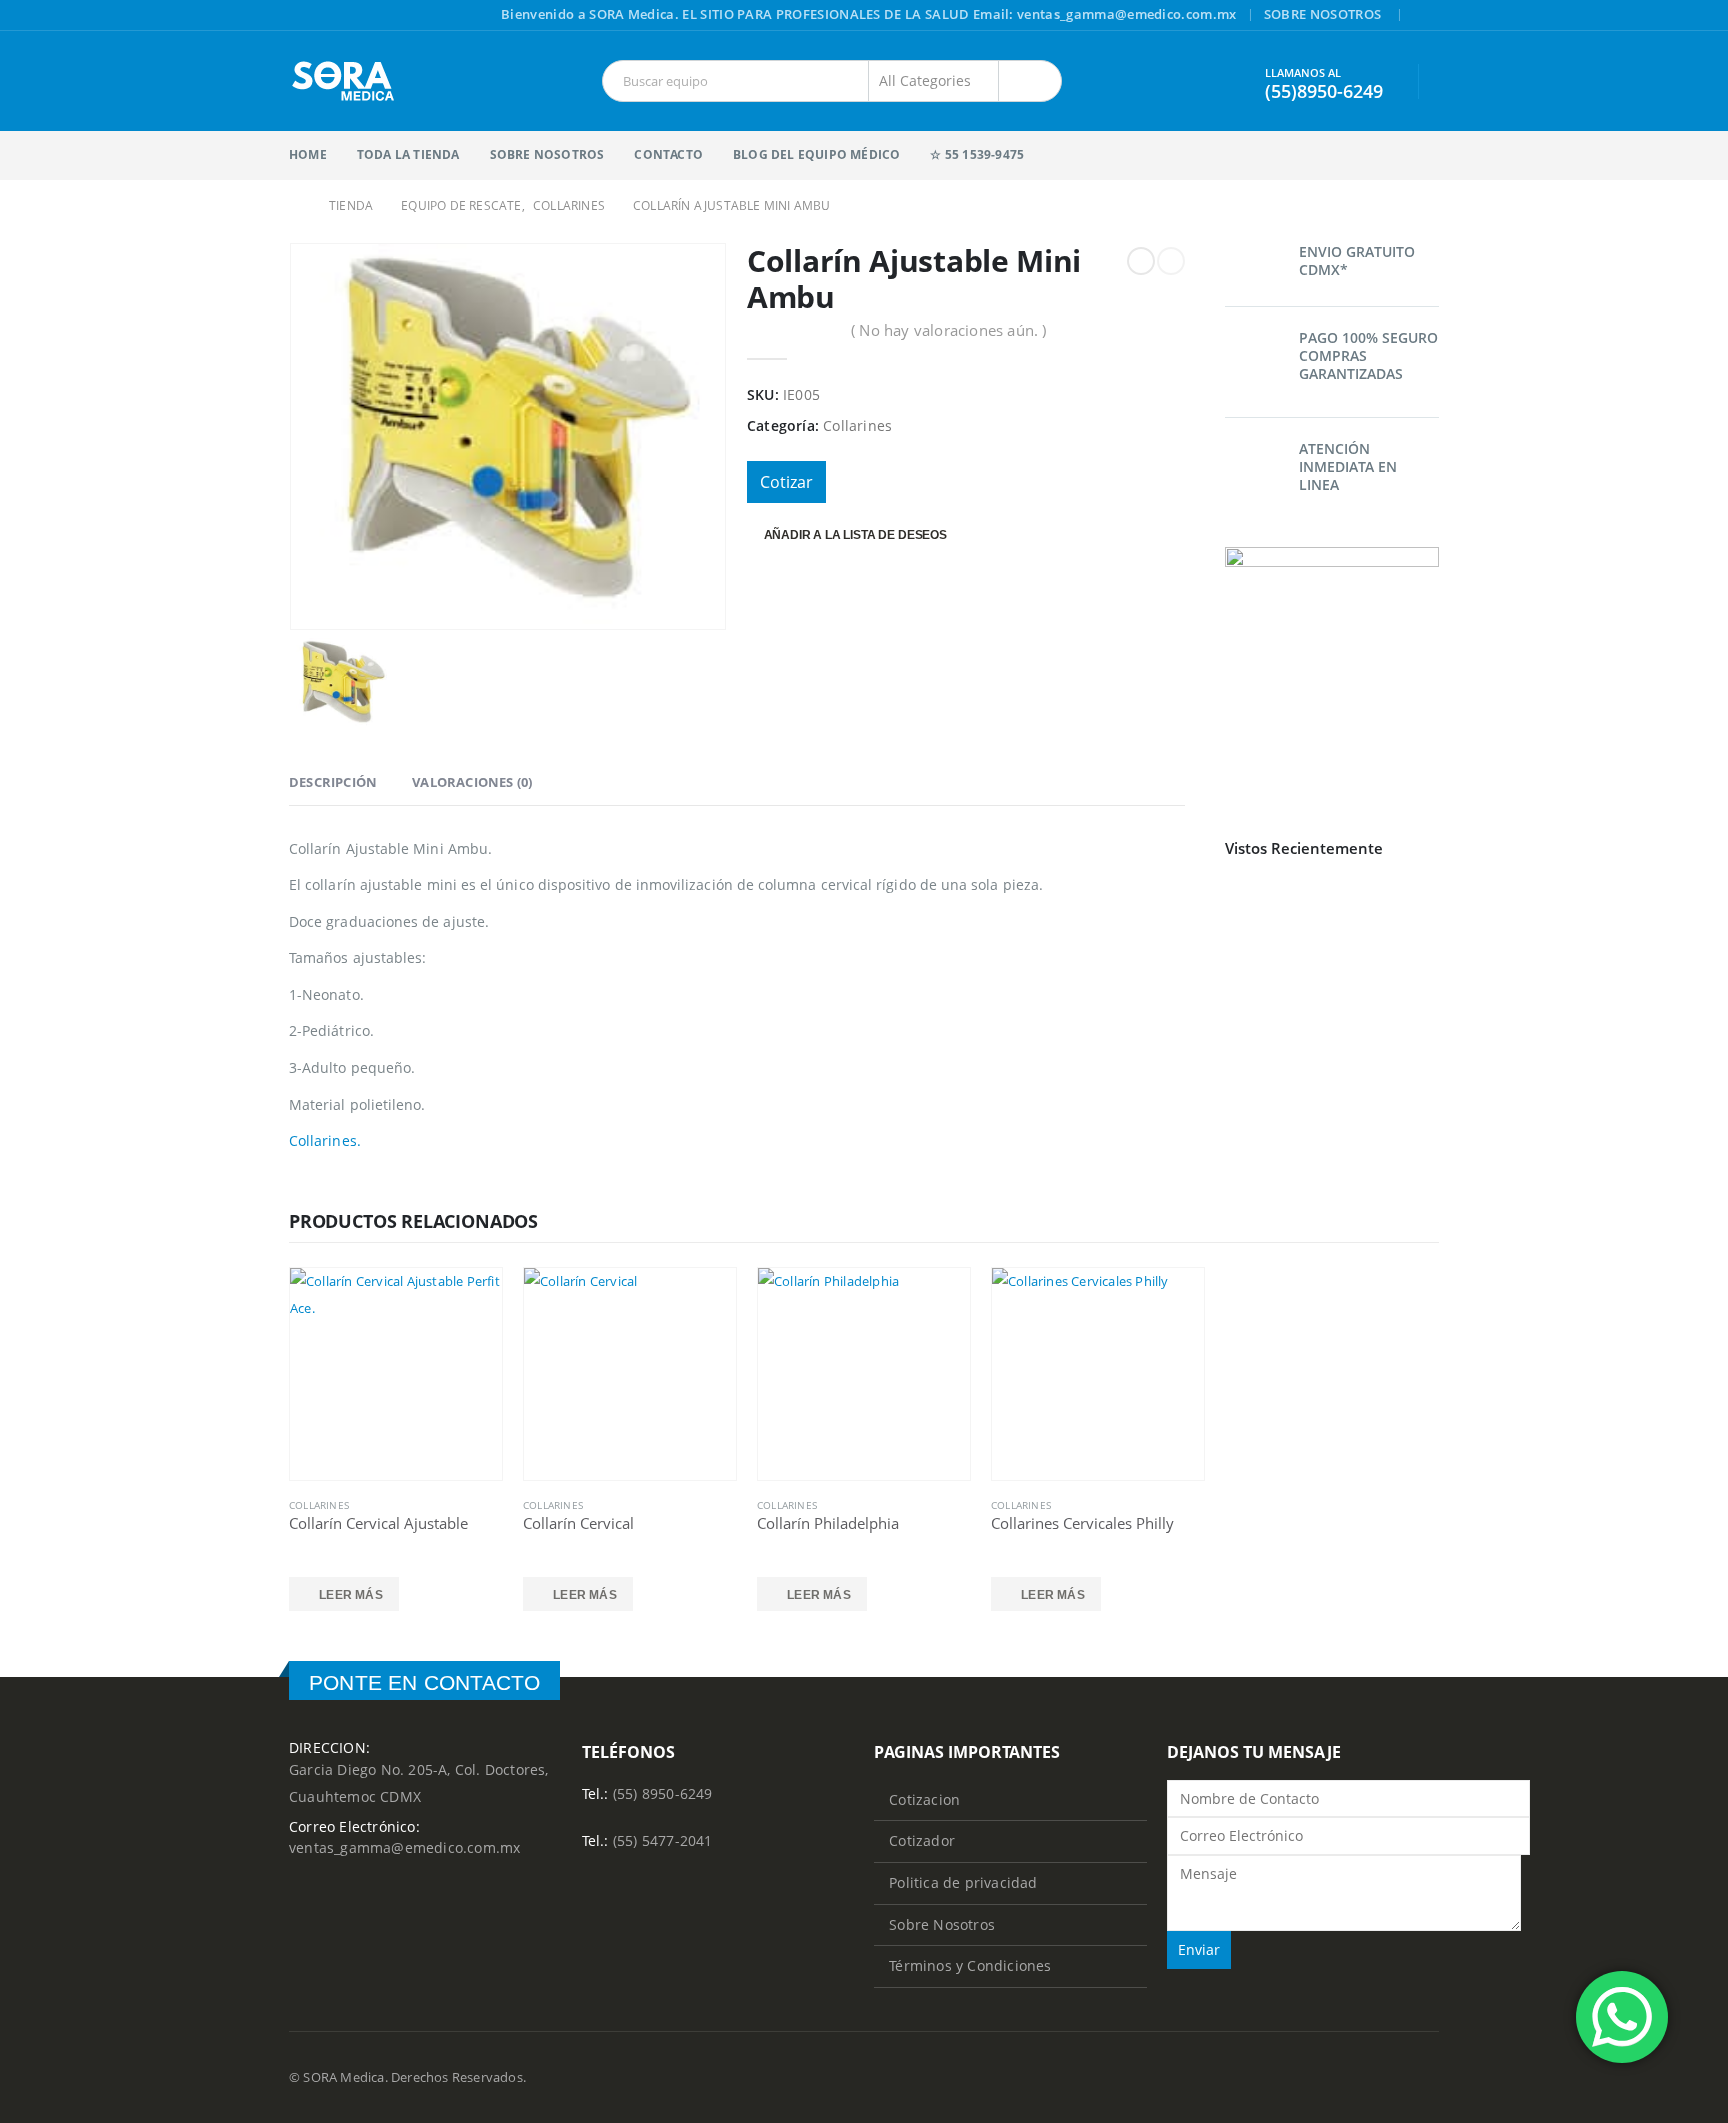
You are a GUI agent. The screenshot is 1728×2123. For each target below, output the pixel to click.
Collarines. (325, 1140)
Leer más (351, 1595)
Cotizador (922, 1840)
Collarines (857, 425)
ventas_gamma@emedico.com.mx (404, 1847)
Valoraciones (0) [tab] (472, 782)
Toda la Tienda (408, 154)
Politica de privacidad (963, 1882)
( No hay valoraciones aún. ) (949, 330)
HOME (308, 154)
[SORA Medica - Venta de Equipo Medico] (344, 81)
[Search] (1030, 81)
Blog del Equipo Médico (816, 154)
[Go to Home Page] (295, 205)
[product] (396, 1374)
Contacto (668, 154)
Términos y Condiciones (970, 1965)
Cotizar (786, 482)
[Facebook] (1426, 16)
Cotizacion (924, 1799)
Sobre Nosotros (1322, 14)
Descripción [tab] (333, 782)
